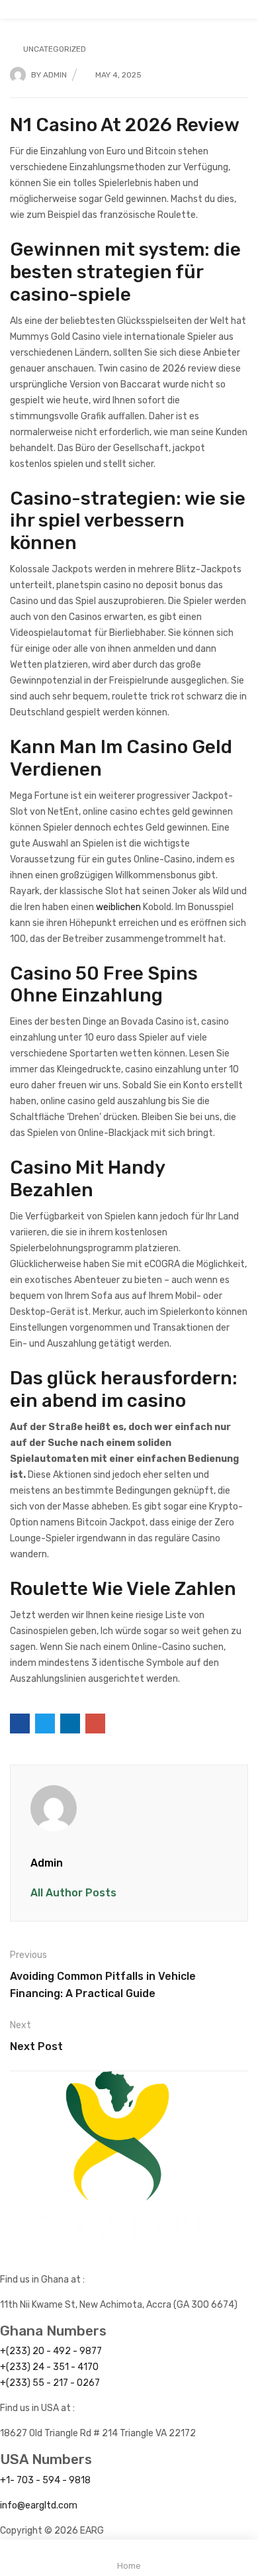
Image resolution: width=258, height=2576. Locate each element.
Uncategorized (55, 49)
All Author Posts (73, 1893)
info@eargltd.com (39, 2505)
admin (55, 75)
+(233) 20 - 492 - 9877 (51, 2351)
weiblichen (118, 907)
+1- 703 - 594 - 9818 (45, 2480)
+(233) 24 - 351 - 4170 (49, 2367)
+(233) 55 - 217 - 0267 (50, 2383)
